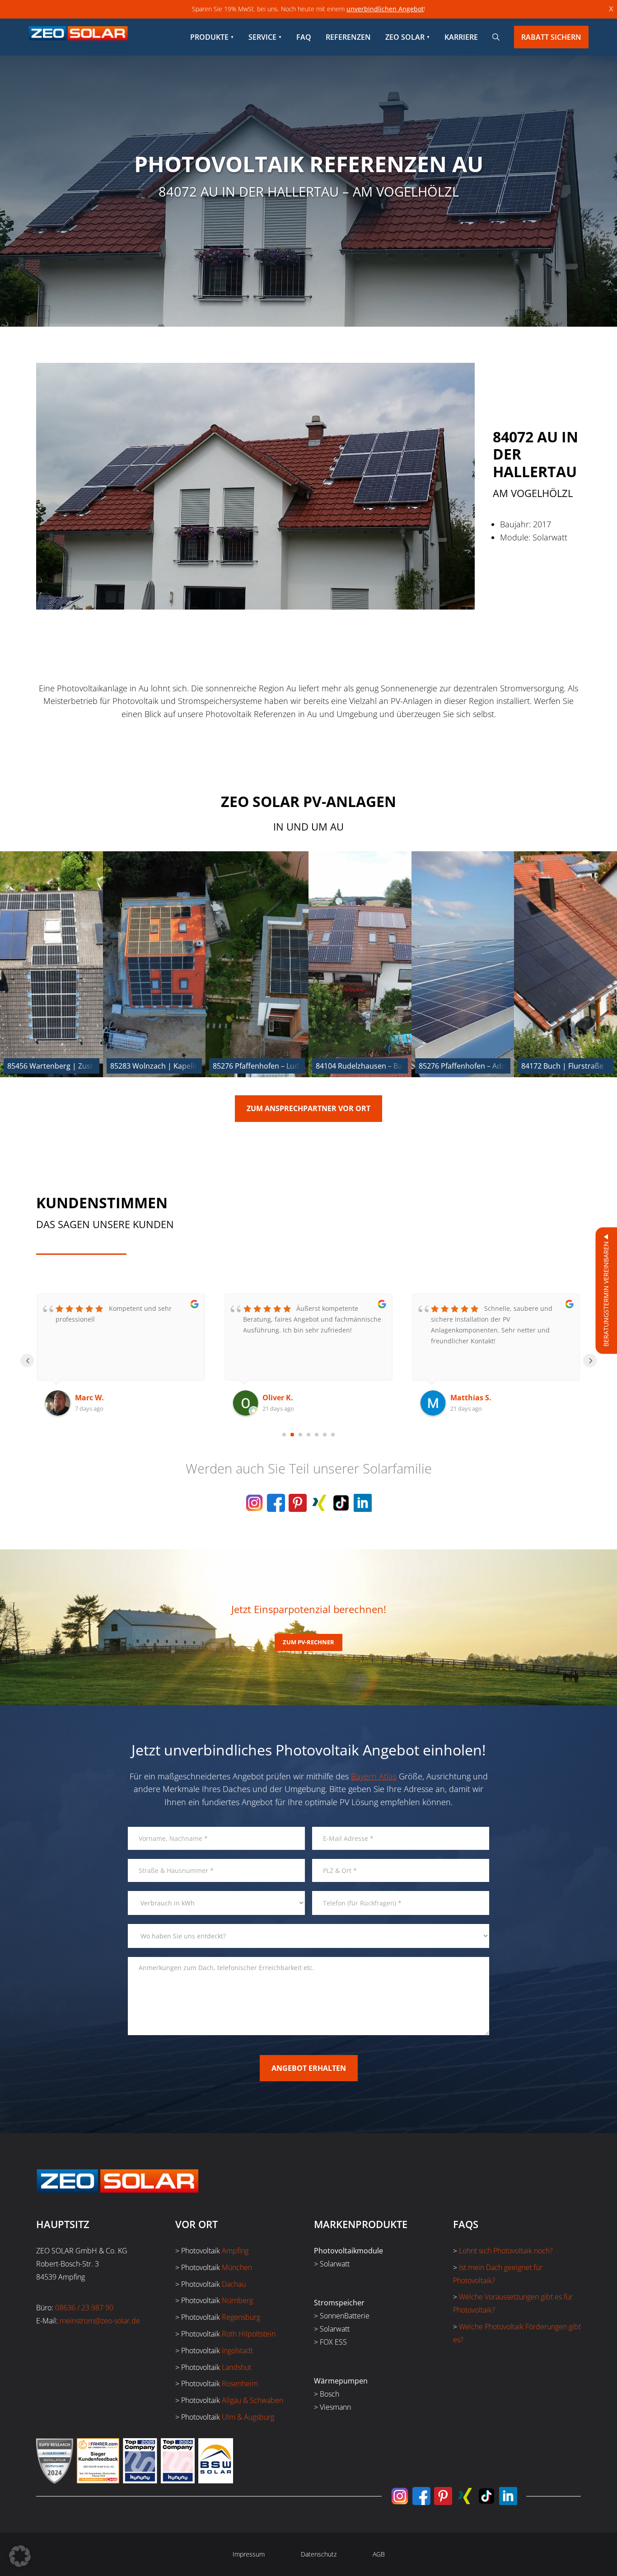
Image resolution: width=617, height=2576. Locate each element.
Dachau (234, 2284)
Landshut (236, 2367)
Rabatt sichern (551, 37)
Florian (463, 1398)
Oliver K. (90, 1398)
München (237, 2267)
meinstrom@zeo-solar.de (100, 2321)
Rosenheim (240, 2384)
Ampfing (235, 2251)
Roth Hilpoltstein (249, 2334)
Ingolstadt (237, 2351)
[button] (20, 2556)
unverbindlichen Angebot (385, 9)
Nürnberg (237, 2300)
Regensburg (241, 2317)
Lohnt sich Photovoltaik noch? (506, 2251)
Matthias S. (283, 1398)
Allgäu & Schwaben (252, 2400)
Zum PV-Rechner (308, 1642)
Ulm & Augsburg (248, 2417)
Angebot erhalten (309, 2068)
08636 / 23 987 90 (84, 2308)
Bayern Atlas (374, 1776)
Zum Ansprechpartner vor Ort (308, 1108)
